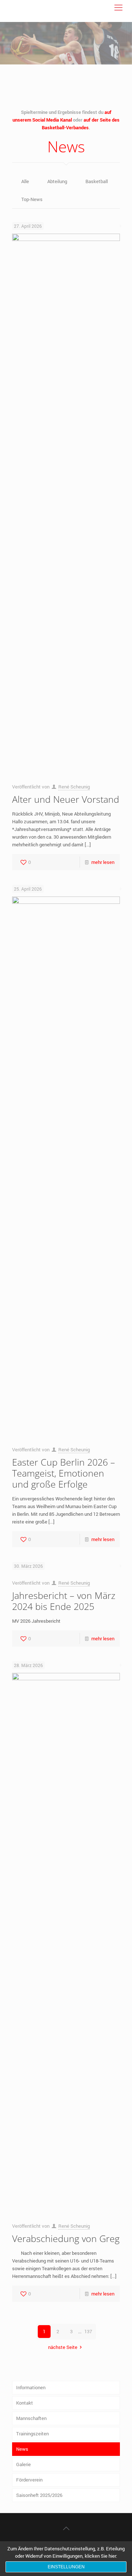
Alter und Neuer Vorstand (66, 799)
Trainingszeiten (32, 2434)
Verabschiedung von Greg (66, 2238)
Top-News (32, 199)
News (22, 2449)
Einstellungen (66, 2567)
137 (88, 2331)
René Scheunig (74, 787)
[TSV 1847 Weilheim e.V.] (28, 11)
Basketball (97, 181)
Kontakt (25, 2403)
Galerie (23, 2464)
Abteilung (57, 181)
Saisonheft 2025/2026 (39, 2495)
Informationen (31, 2387)
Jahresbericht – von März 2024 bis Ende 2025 (64, 1601)
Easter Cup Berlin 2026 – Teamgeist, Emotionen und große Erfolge (64, 1473)
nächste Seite (63, 2347)
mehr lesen (103, 862)
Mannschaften (31, 2418)
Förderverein (29, 2480)
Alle (25, 181)
